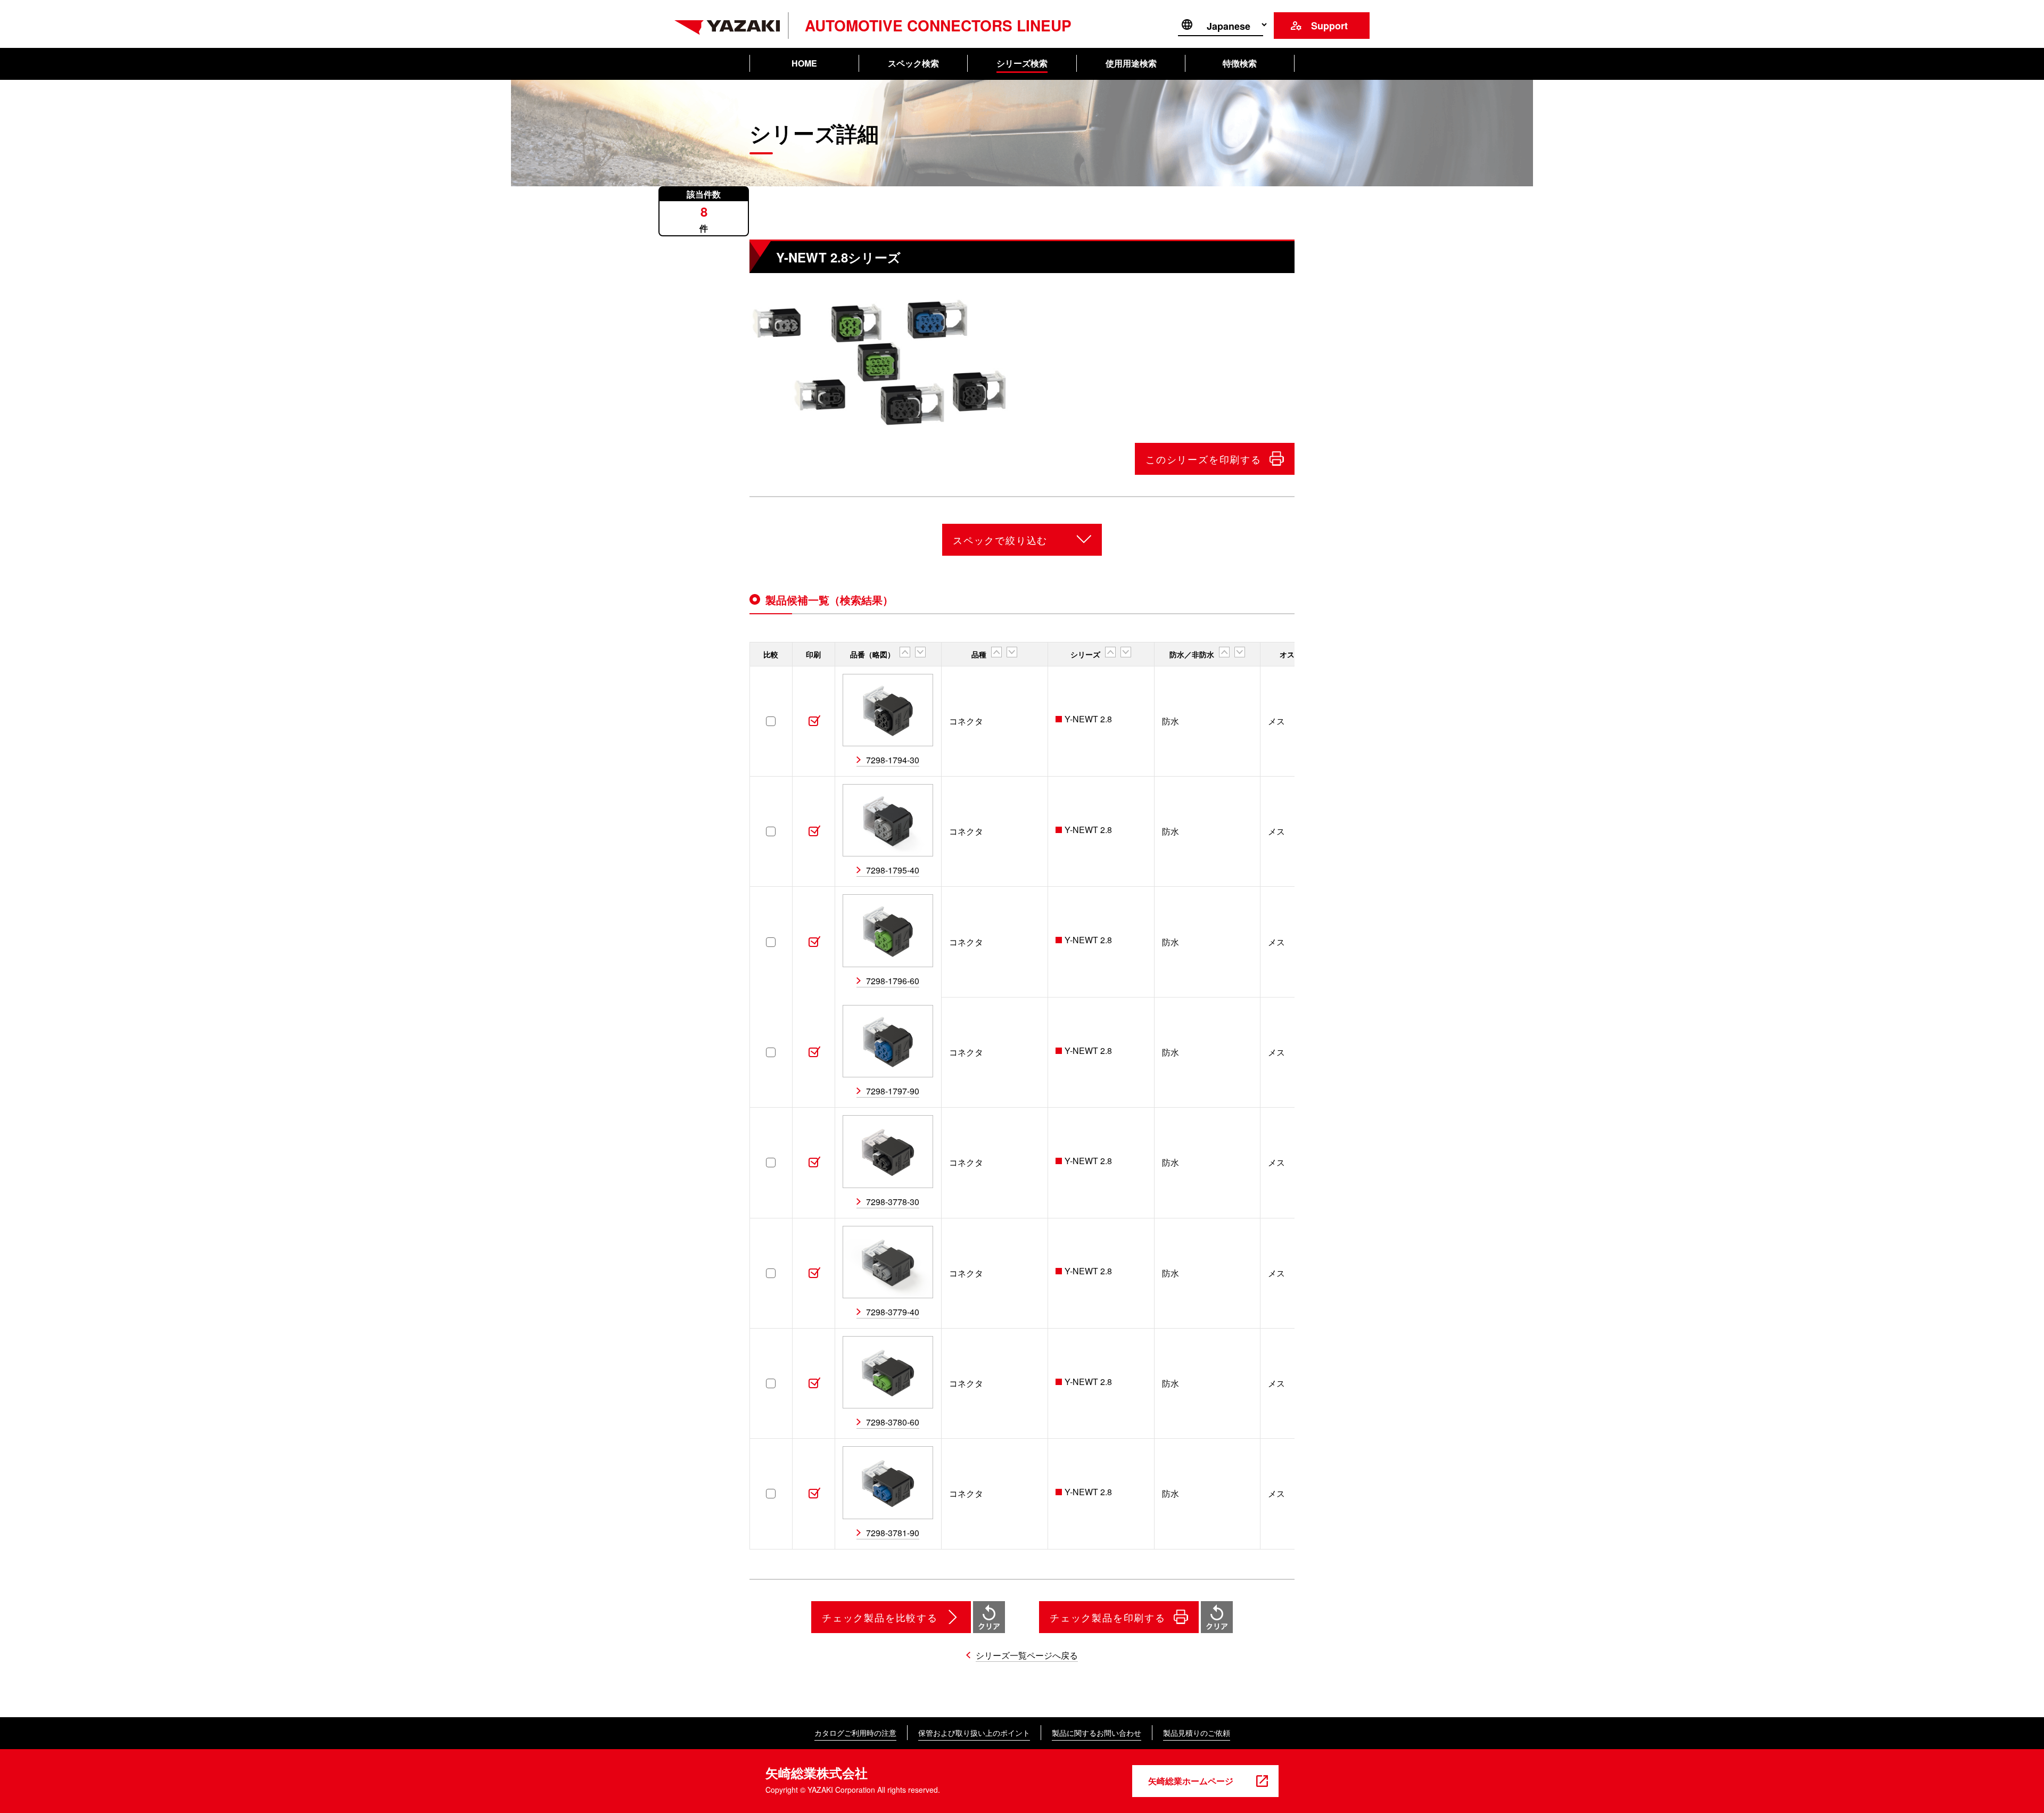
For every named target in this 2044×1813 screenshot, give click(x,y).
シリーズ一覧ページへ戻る (1027, 1655)
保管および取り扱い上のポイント (974, 1733)
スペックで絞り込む (1000, 540)
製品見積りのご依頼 (1197, 1733)
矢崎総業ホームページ (1191, 1781)
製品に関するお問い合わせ (1097, 1733)
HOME (804, 63)
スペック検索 (913, 63)
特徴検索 (1240, 63)
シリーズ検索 (1022, 63)
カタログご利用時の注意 (855, 1733)
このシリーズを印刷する (1204, 459)
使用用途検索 (1131, 63)
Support (1329, 26)
